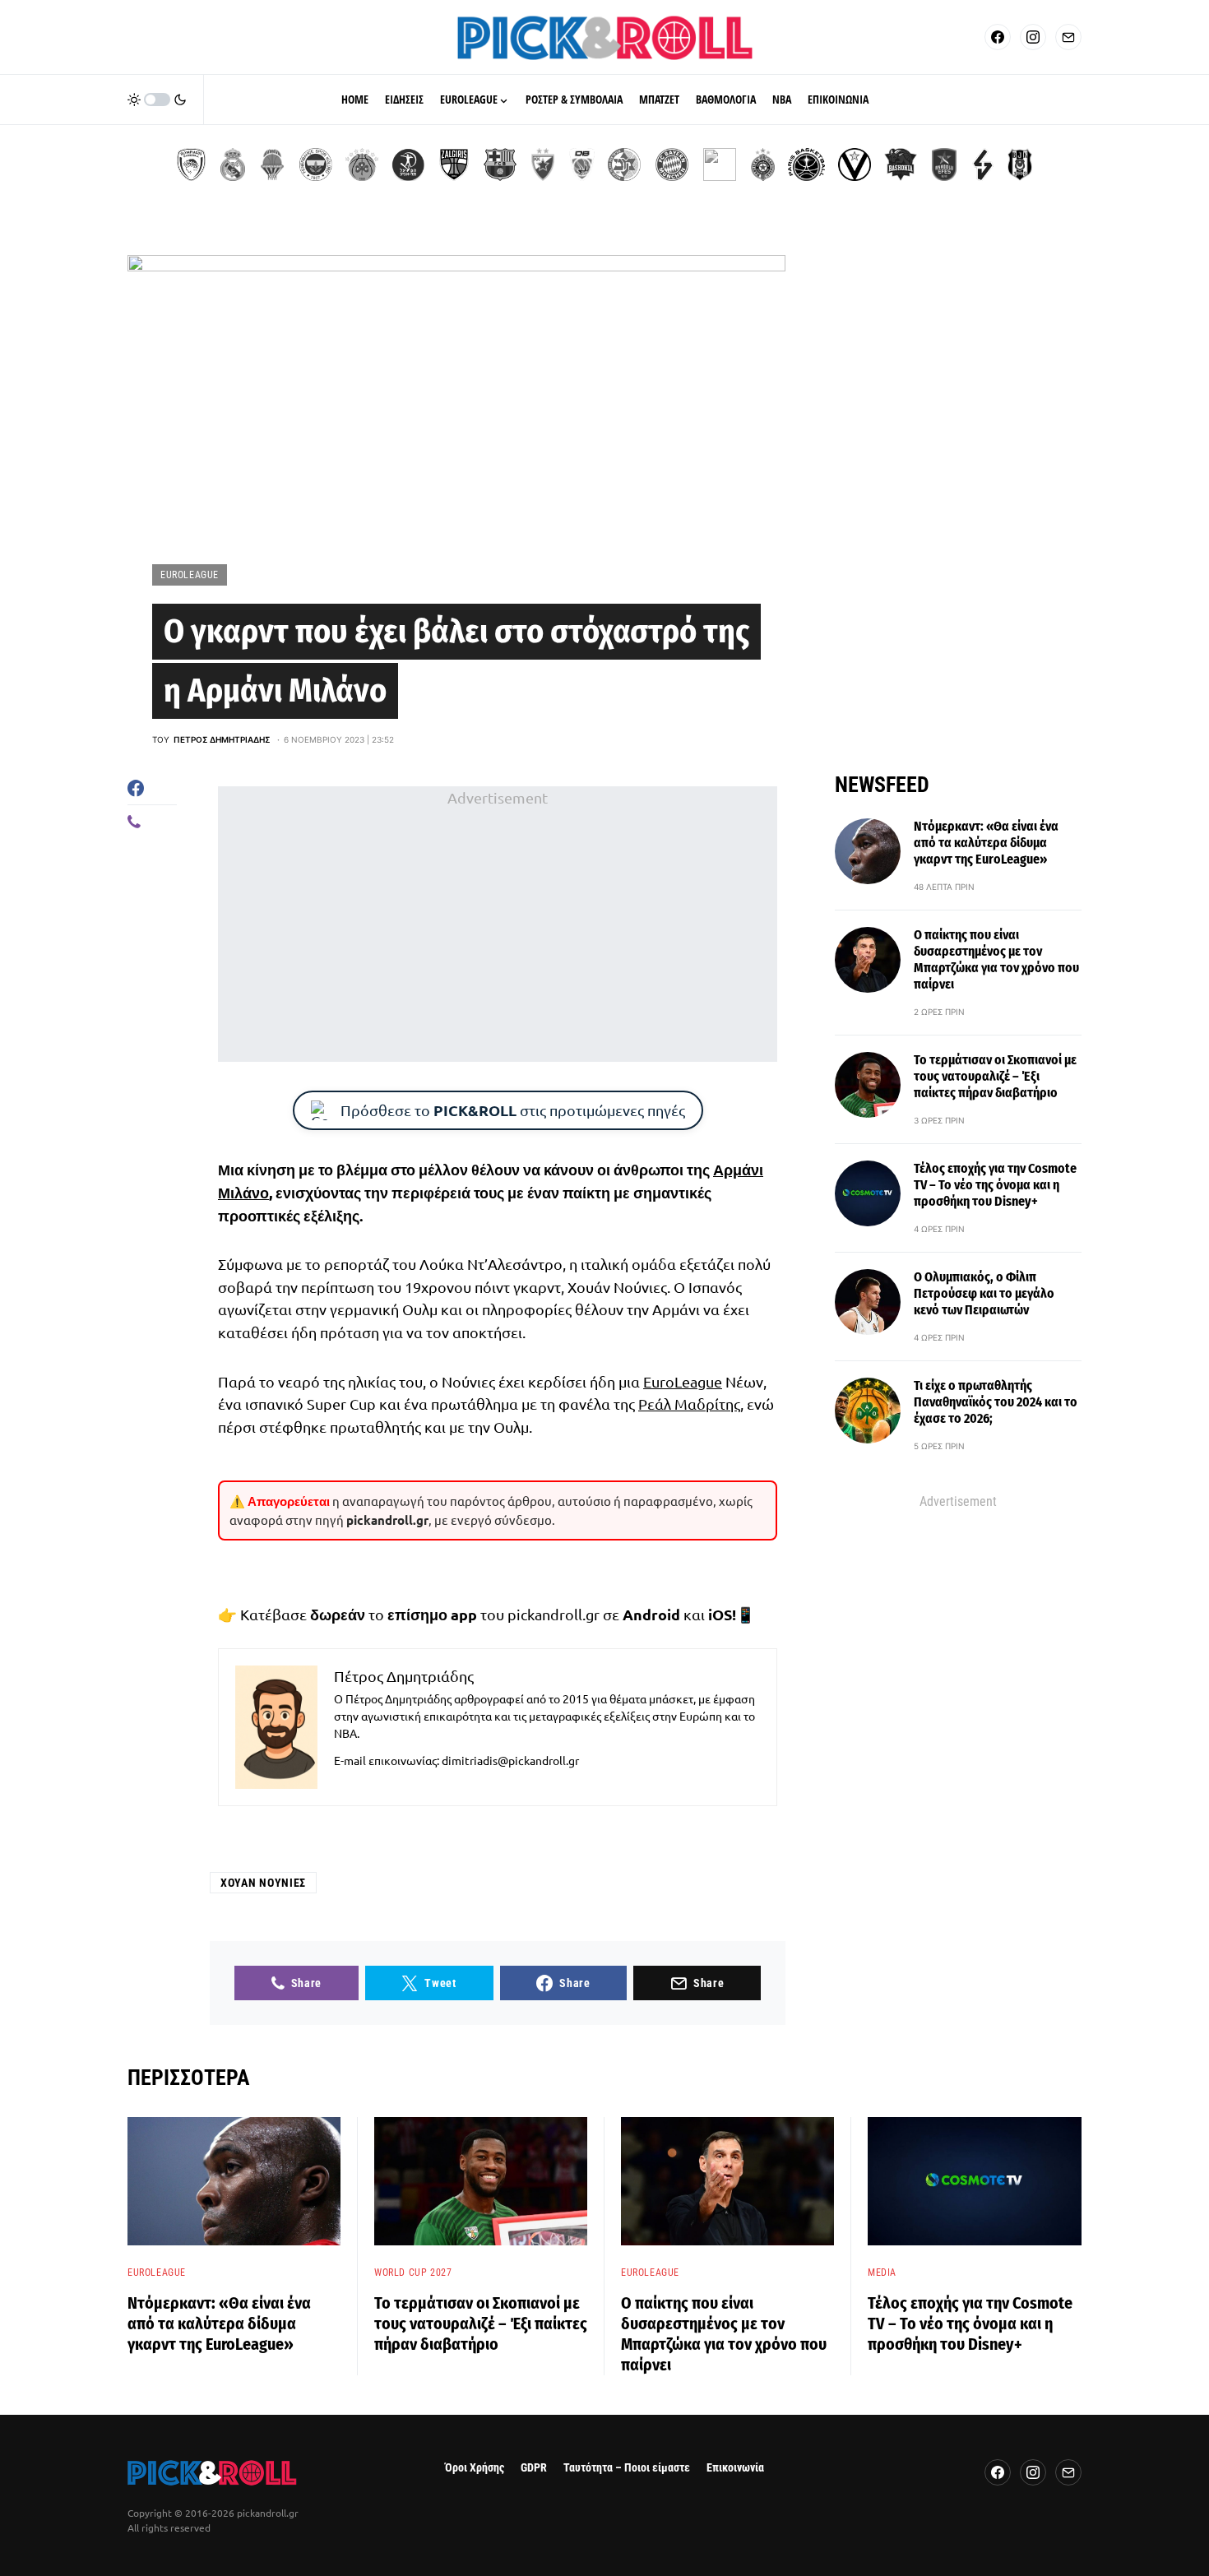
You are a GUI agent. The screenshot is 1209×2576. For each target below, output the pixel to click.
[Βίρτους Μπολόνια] (855, 164)
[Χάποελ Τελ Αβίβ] (408, 164)
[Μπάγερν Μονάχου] (672, 164)
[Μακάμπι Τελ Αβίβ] (624, 164)
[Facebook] (998, 37)
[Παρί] (806, 164)
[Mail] (1068, 37)
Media (882, 2273)
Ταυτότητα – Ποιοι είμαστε (627, 2468)
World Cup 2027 (413, 2273)
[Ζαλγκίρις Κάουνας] (454, 164)
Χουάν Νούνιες (263, 1883)
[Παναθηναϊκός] (362, 164)
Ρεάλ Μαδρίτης (689, 1404)
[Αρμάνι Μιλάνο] (720, 164)
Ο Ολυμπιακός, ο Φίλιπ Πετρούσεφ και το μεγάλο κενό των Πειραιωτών (984, 1293)
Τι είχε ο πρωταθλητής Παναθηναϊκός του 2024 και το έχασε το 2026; (996, 1402)
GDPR (534, 2468)
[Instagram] (1033, 37)
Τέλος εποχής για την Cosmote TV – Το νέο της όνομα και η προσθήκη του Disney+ (995, 1185)
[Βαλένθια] (272, 164)
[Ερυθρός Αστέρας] (543, 164)
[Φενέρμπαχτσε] (316, 164)
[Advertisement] (498, 924)
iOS (720, 1614)
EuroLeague (190, 575)
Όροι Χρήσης (475, 2468)
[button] (157, 100)
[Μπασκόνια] (901, 164)
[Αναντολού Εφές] (944, 164)
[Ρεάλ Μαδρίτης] (233, 164)
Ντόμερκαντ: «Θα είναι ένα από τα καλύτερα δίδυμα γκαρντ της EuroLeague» (986, 843)
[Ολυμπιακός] (191, 164)
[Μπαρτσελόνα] (500, 164)
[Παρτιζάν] (763, 164)
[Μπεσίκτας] (1020, 164)
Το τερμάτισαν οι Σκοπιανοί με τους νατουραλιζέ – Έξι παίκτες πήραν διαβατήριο (995, 1076)
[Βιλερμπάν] (983, 164)
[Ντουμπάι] (582, 164)
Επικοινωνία (735, 2468)
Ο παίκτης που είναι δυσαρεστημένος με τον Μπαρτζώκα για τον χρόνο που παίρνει (996, 959)
